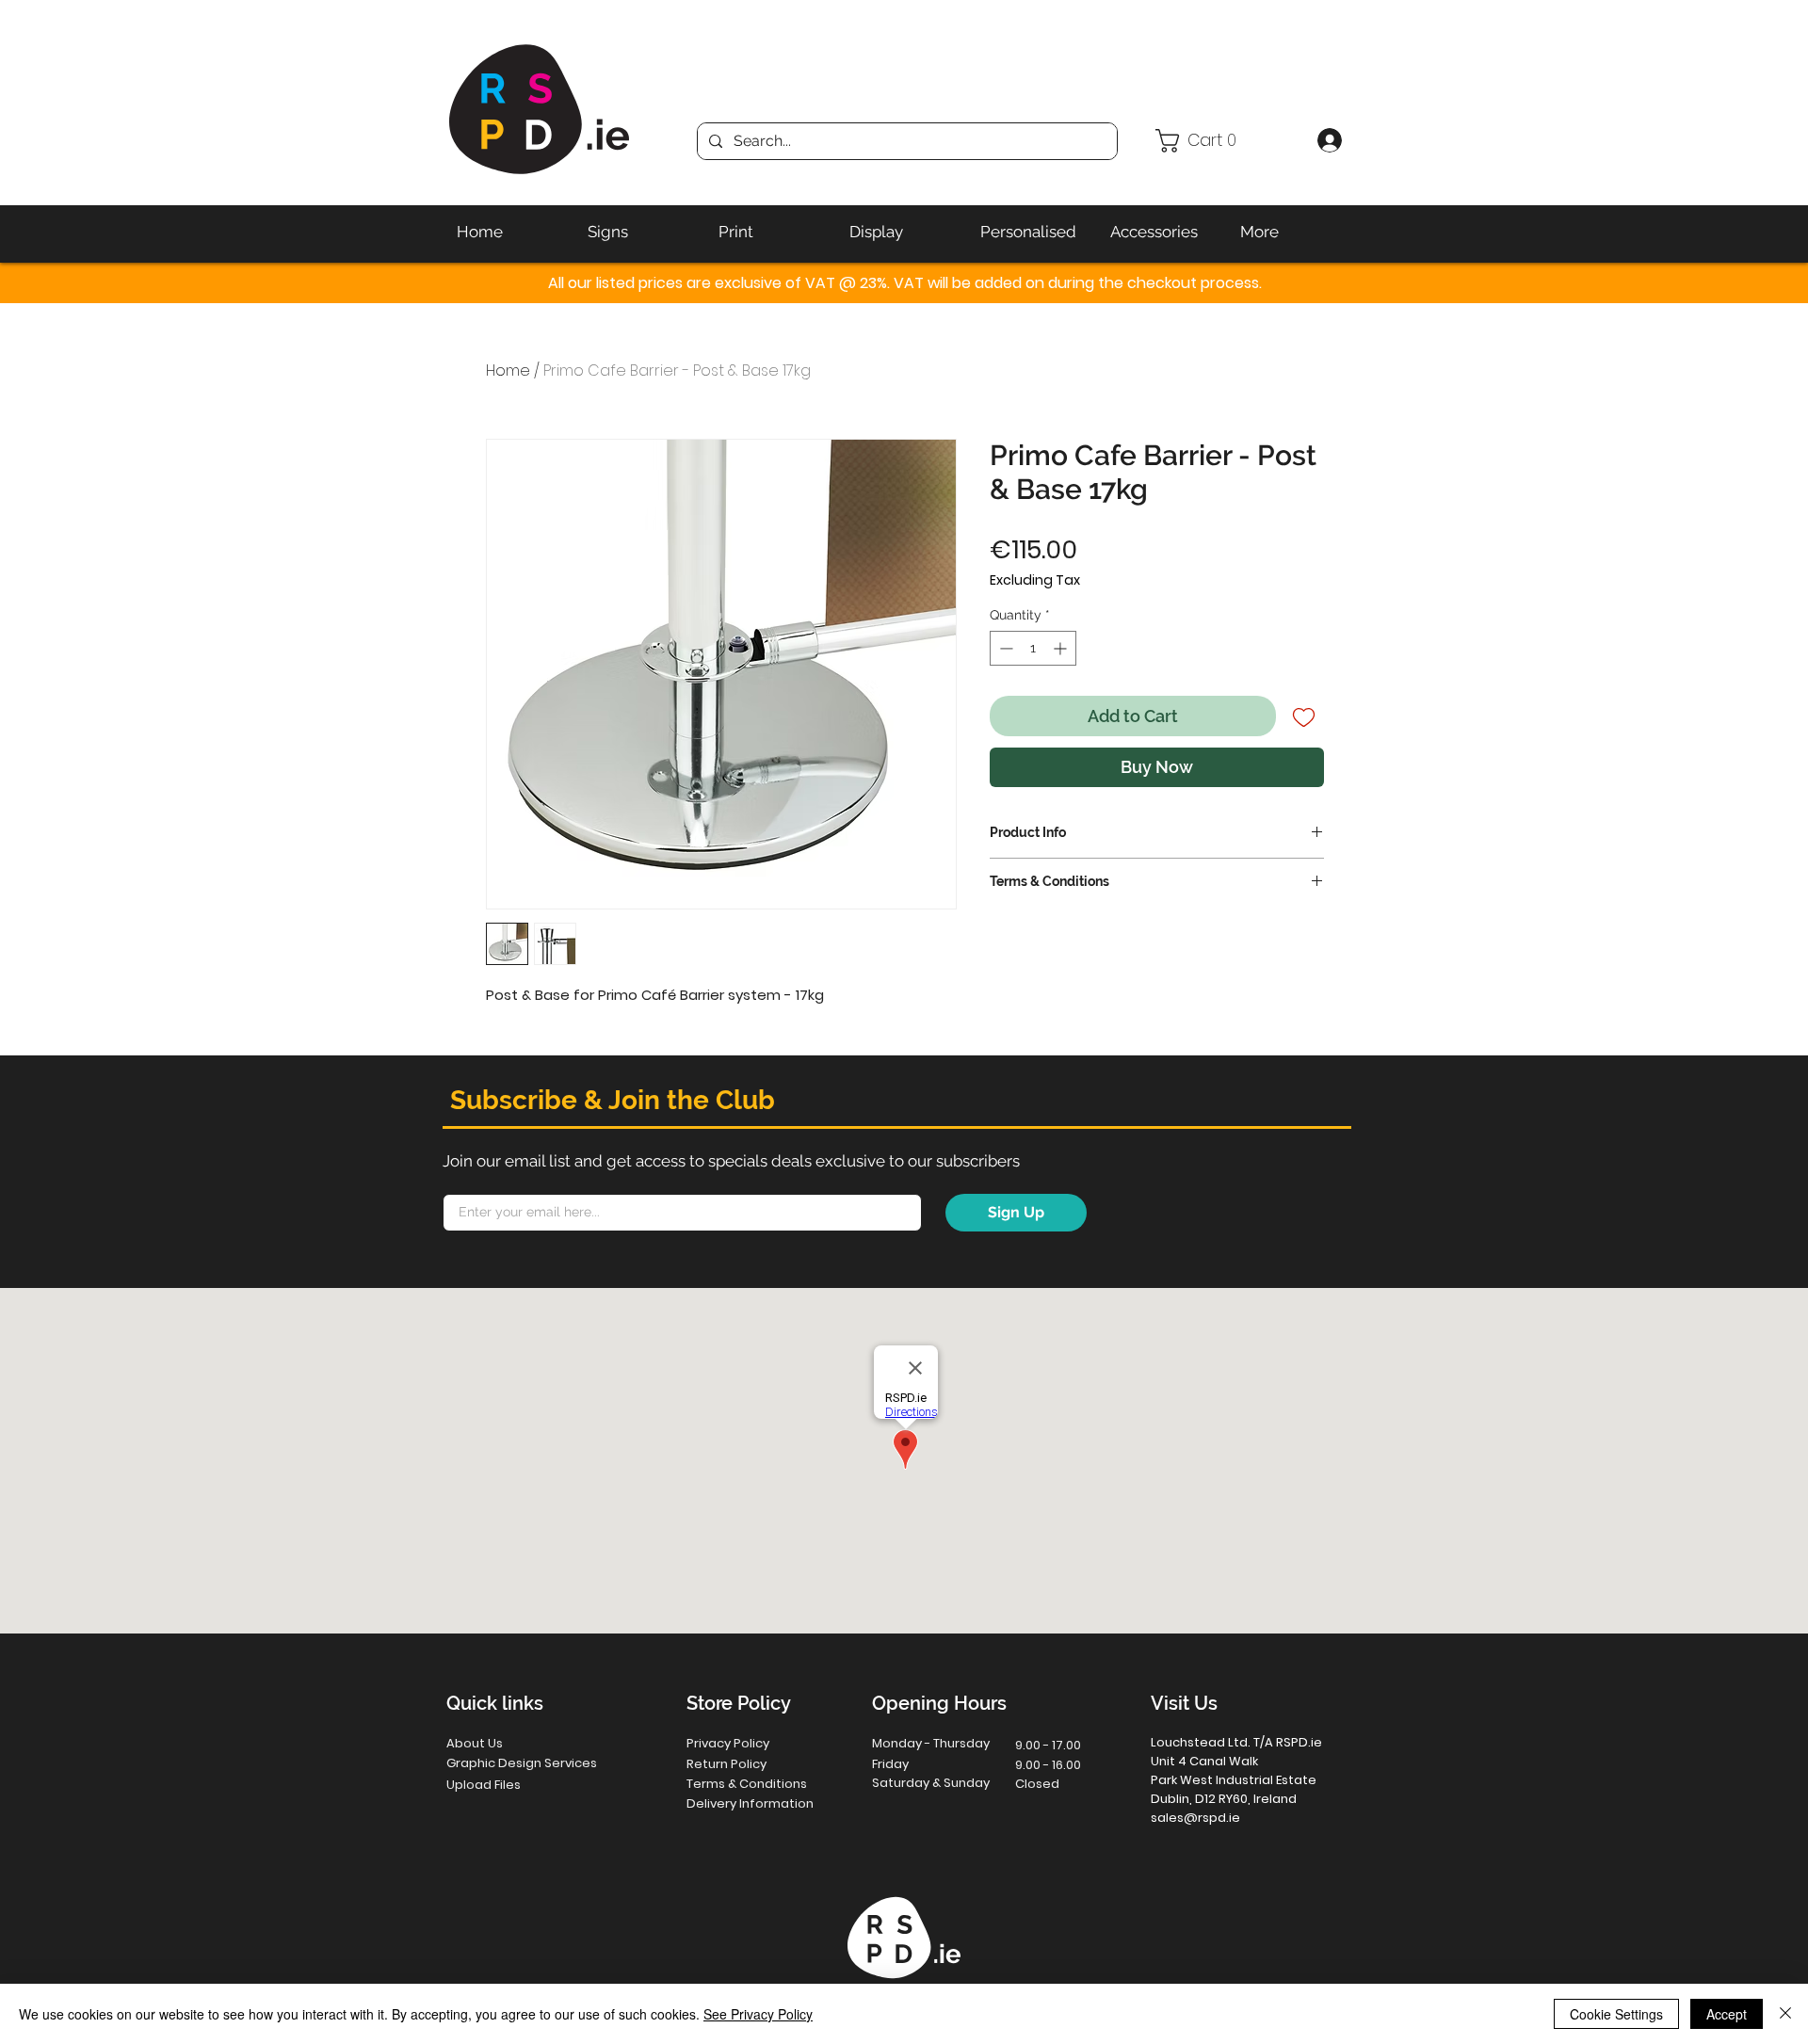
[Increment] (1062, 648)
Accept (1727, 2014)
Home (508, 370)
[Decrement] (1004, 648)
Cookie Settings (1616, 2014)
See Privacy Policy (758, 2014)
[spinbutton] (1033, 648)
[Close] (1785, 2014)
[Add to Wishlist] (1304, 716)
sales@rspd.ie (1195, 1818)
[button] (1228, 141)
